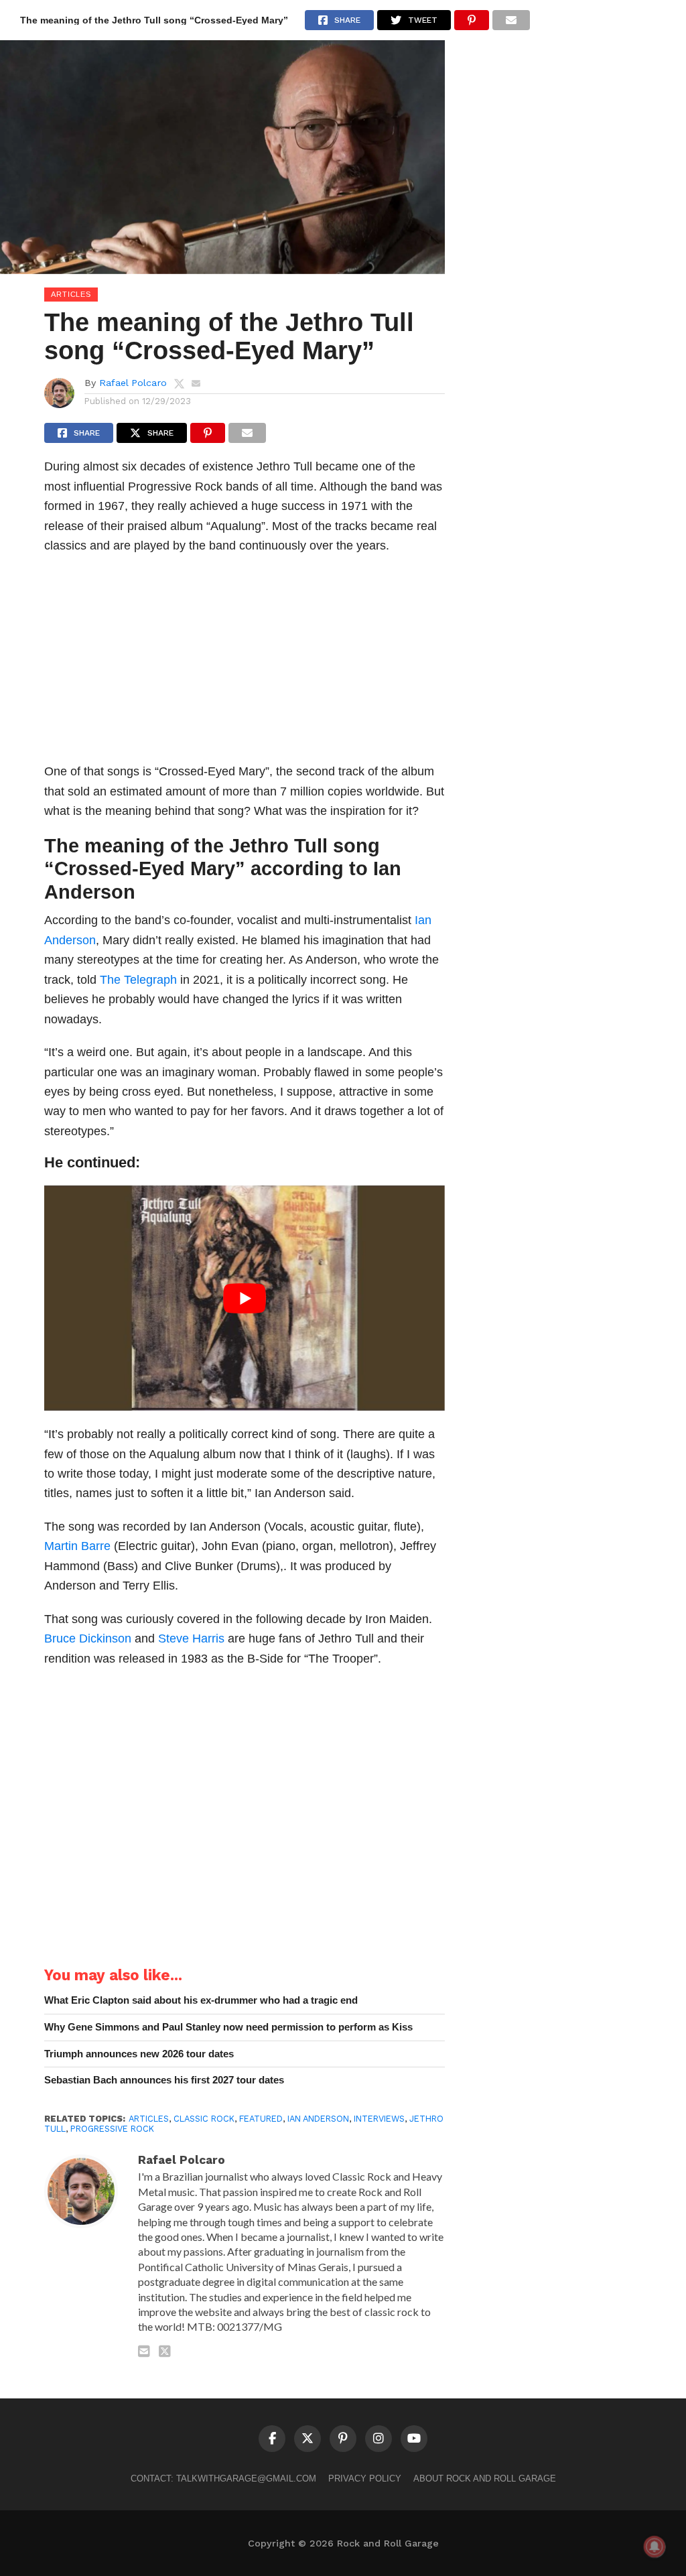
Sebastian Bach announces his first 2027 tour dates (164, 2080)
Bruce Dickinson (88, 1638)
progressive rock (112, 2129)
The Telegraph (138, 979)
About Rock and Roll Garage (485, 2478)
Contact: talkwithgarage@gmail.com (223, 2478)
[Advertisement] (245, 662)
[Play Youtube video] (245, 1298)
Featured (261, 2119)
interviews (379, 2119)
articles (149, 2119)
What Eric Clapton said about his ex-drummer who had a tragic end (201, 2000)
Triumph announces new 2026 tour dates (139, 2054)
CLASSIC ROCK (204, 2119)
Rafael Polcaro (133, 383)
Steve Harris (191, 1638)
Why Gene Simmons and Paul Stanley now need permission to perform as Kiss (228, 2027)
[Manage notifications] (655, 2547)
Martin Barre (77, 1546)
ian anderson (318, 2119)
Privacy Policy (365, 2478)
